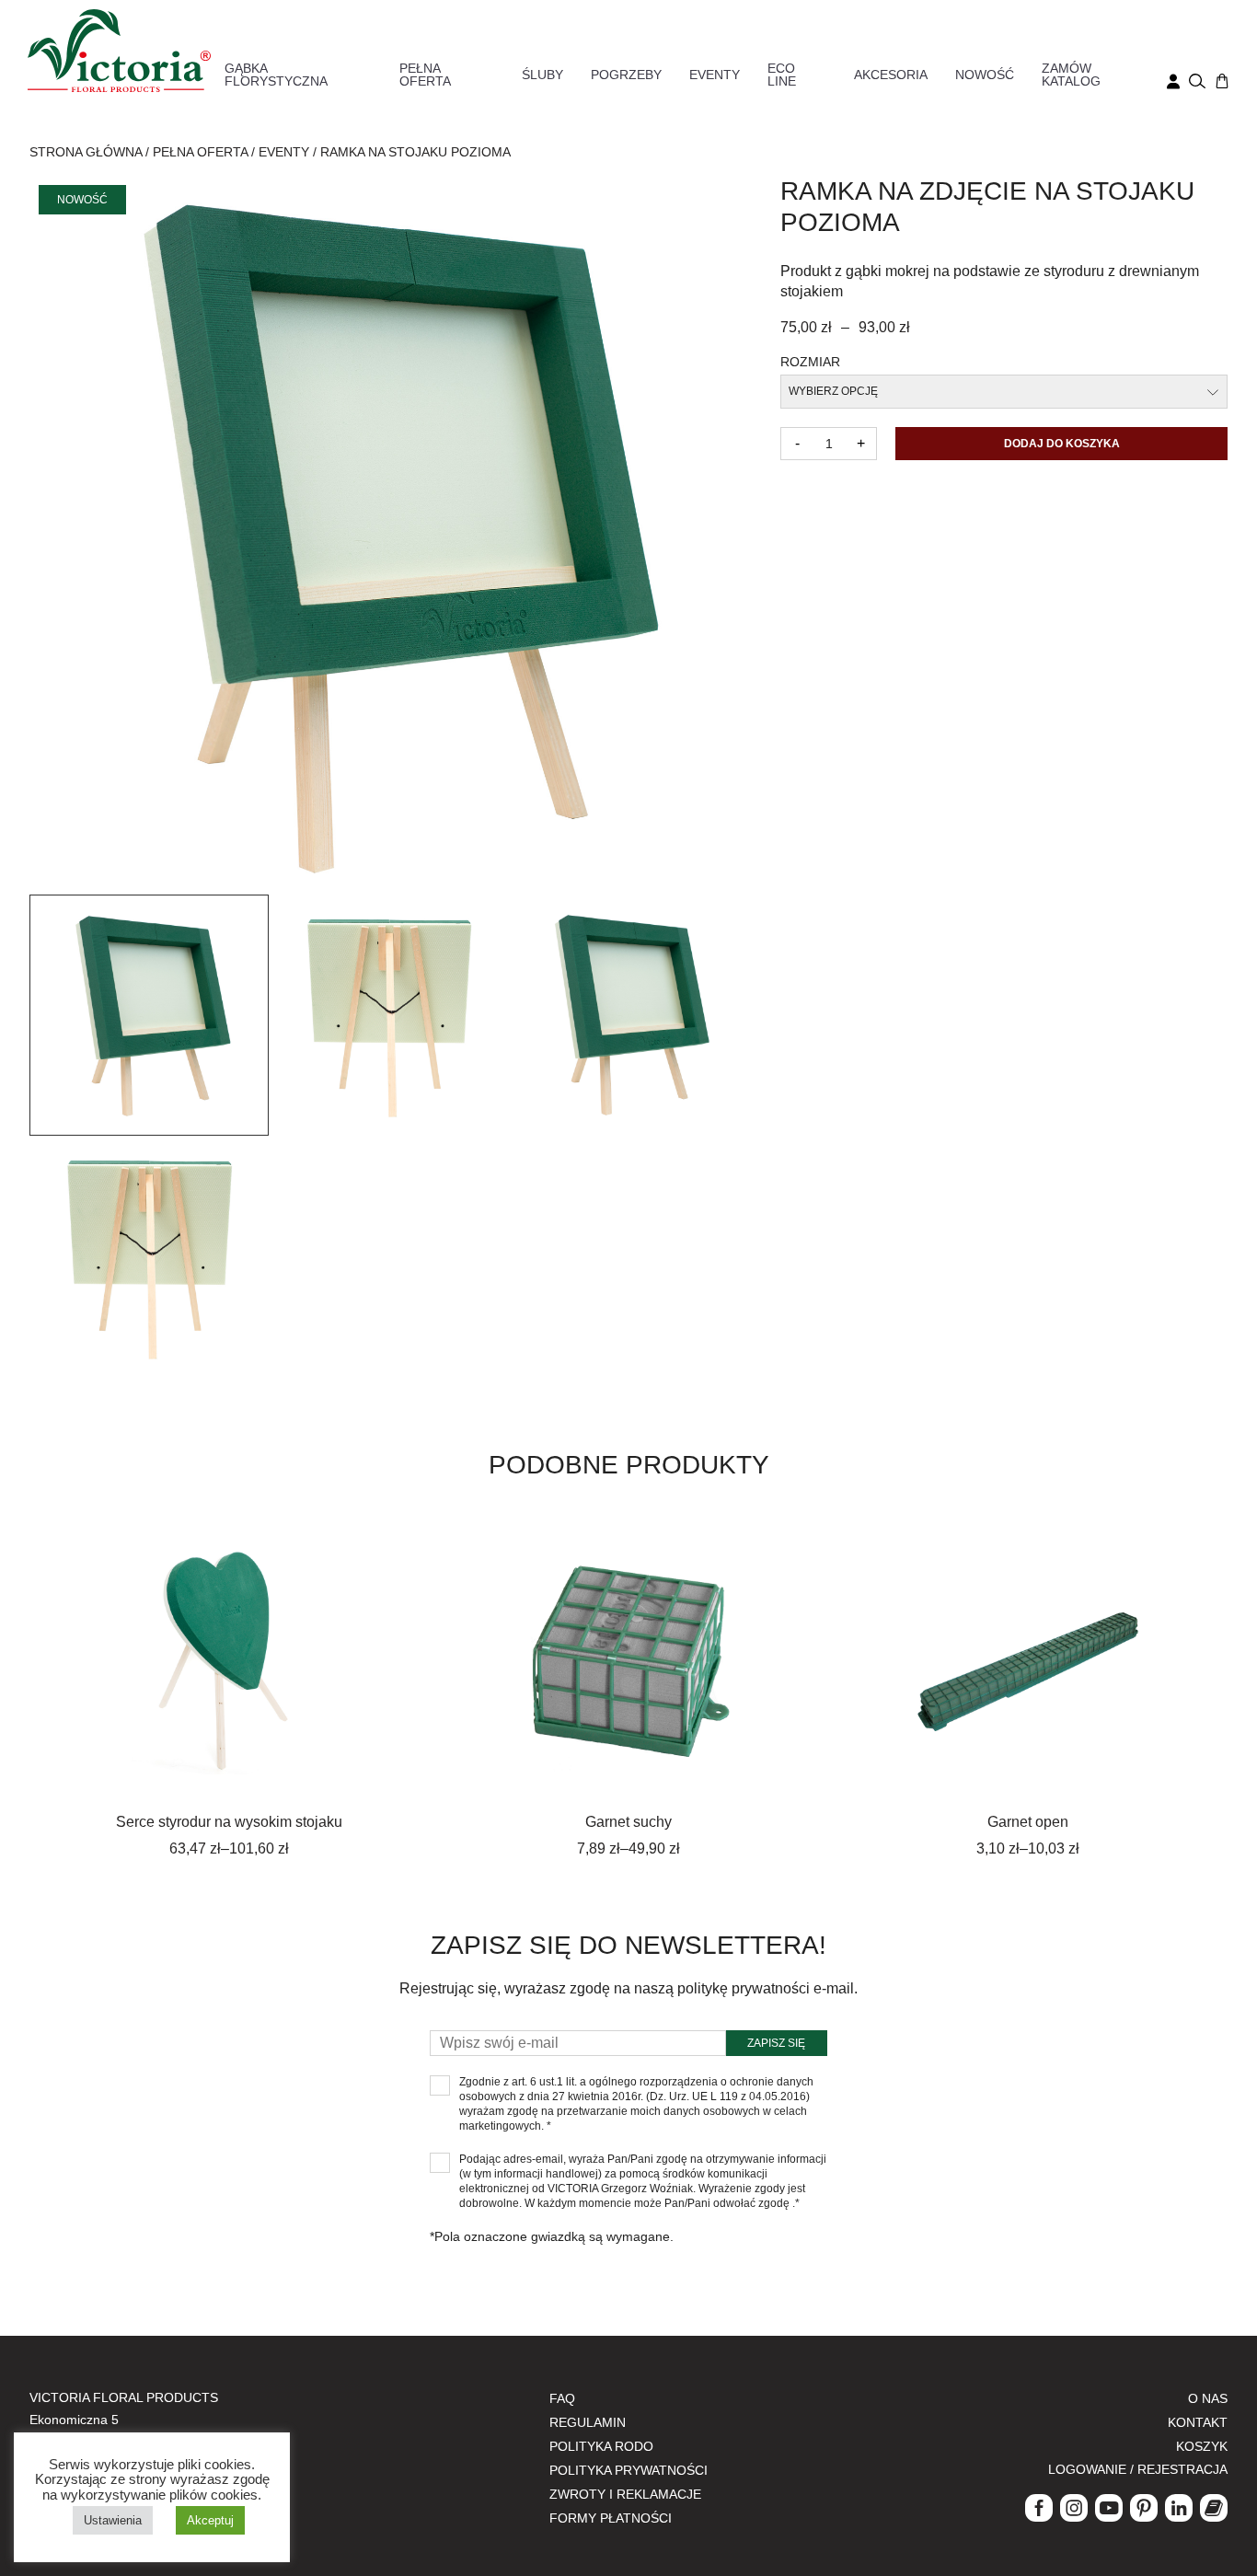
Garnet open (1028, 1822)
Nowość (985, 75)
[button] (149, 1015)
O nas (1208, 2398)
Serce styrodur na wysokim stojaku (229, 1822)
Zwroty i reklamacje (625, 2494)
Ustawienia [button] (113, 2520)
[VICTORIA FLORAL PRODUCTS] (119, 49)
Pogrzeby (626, 75)
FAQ (562, 2398)
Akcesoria (891, 75)
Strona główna (86, 152)
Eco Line (782, 75)
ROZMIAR (810, 362)
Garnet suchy (628, 1822)
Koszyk (1202, 2446)
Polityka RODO (601, 2446)
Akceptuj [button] (210, 2520)
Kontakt (1198, 2422)
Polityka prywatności (628, 2470)
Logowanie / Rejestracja (1138, 2469)
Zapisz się (776, 2043)
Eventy (715, 75)
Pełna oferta (425, 75)
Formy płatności (611, 2518)
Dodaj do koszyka (1062, 444)
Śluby (542, 75)
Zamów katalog (1071, 75)
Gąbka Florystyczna (276, 75)
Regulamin (588, 2422)
